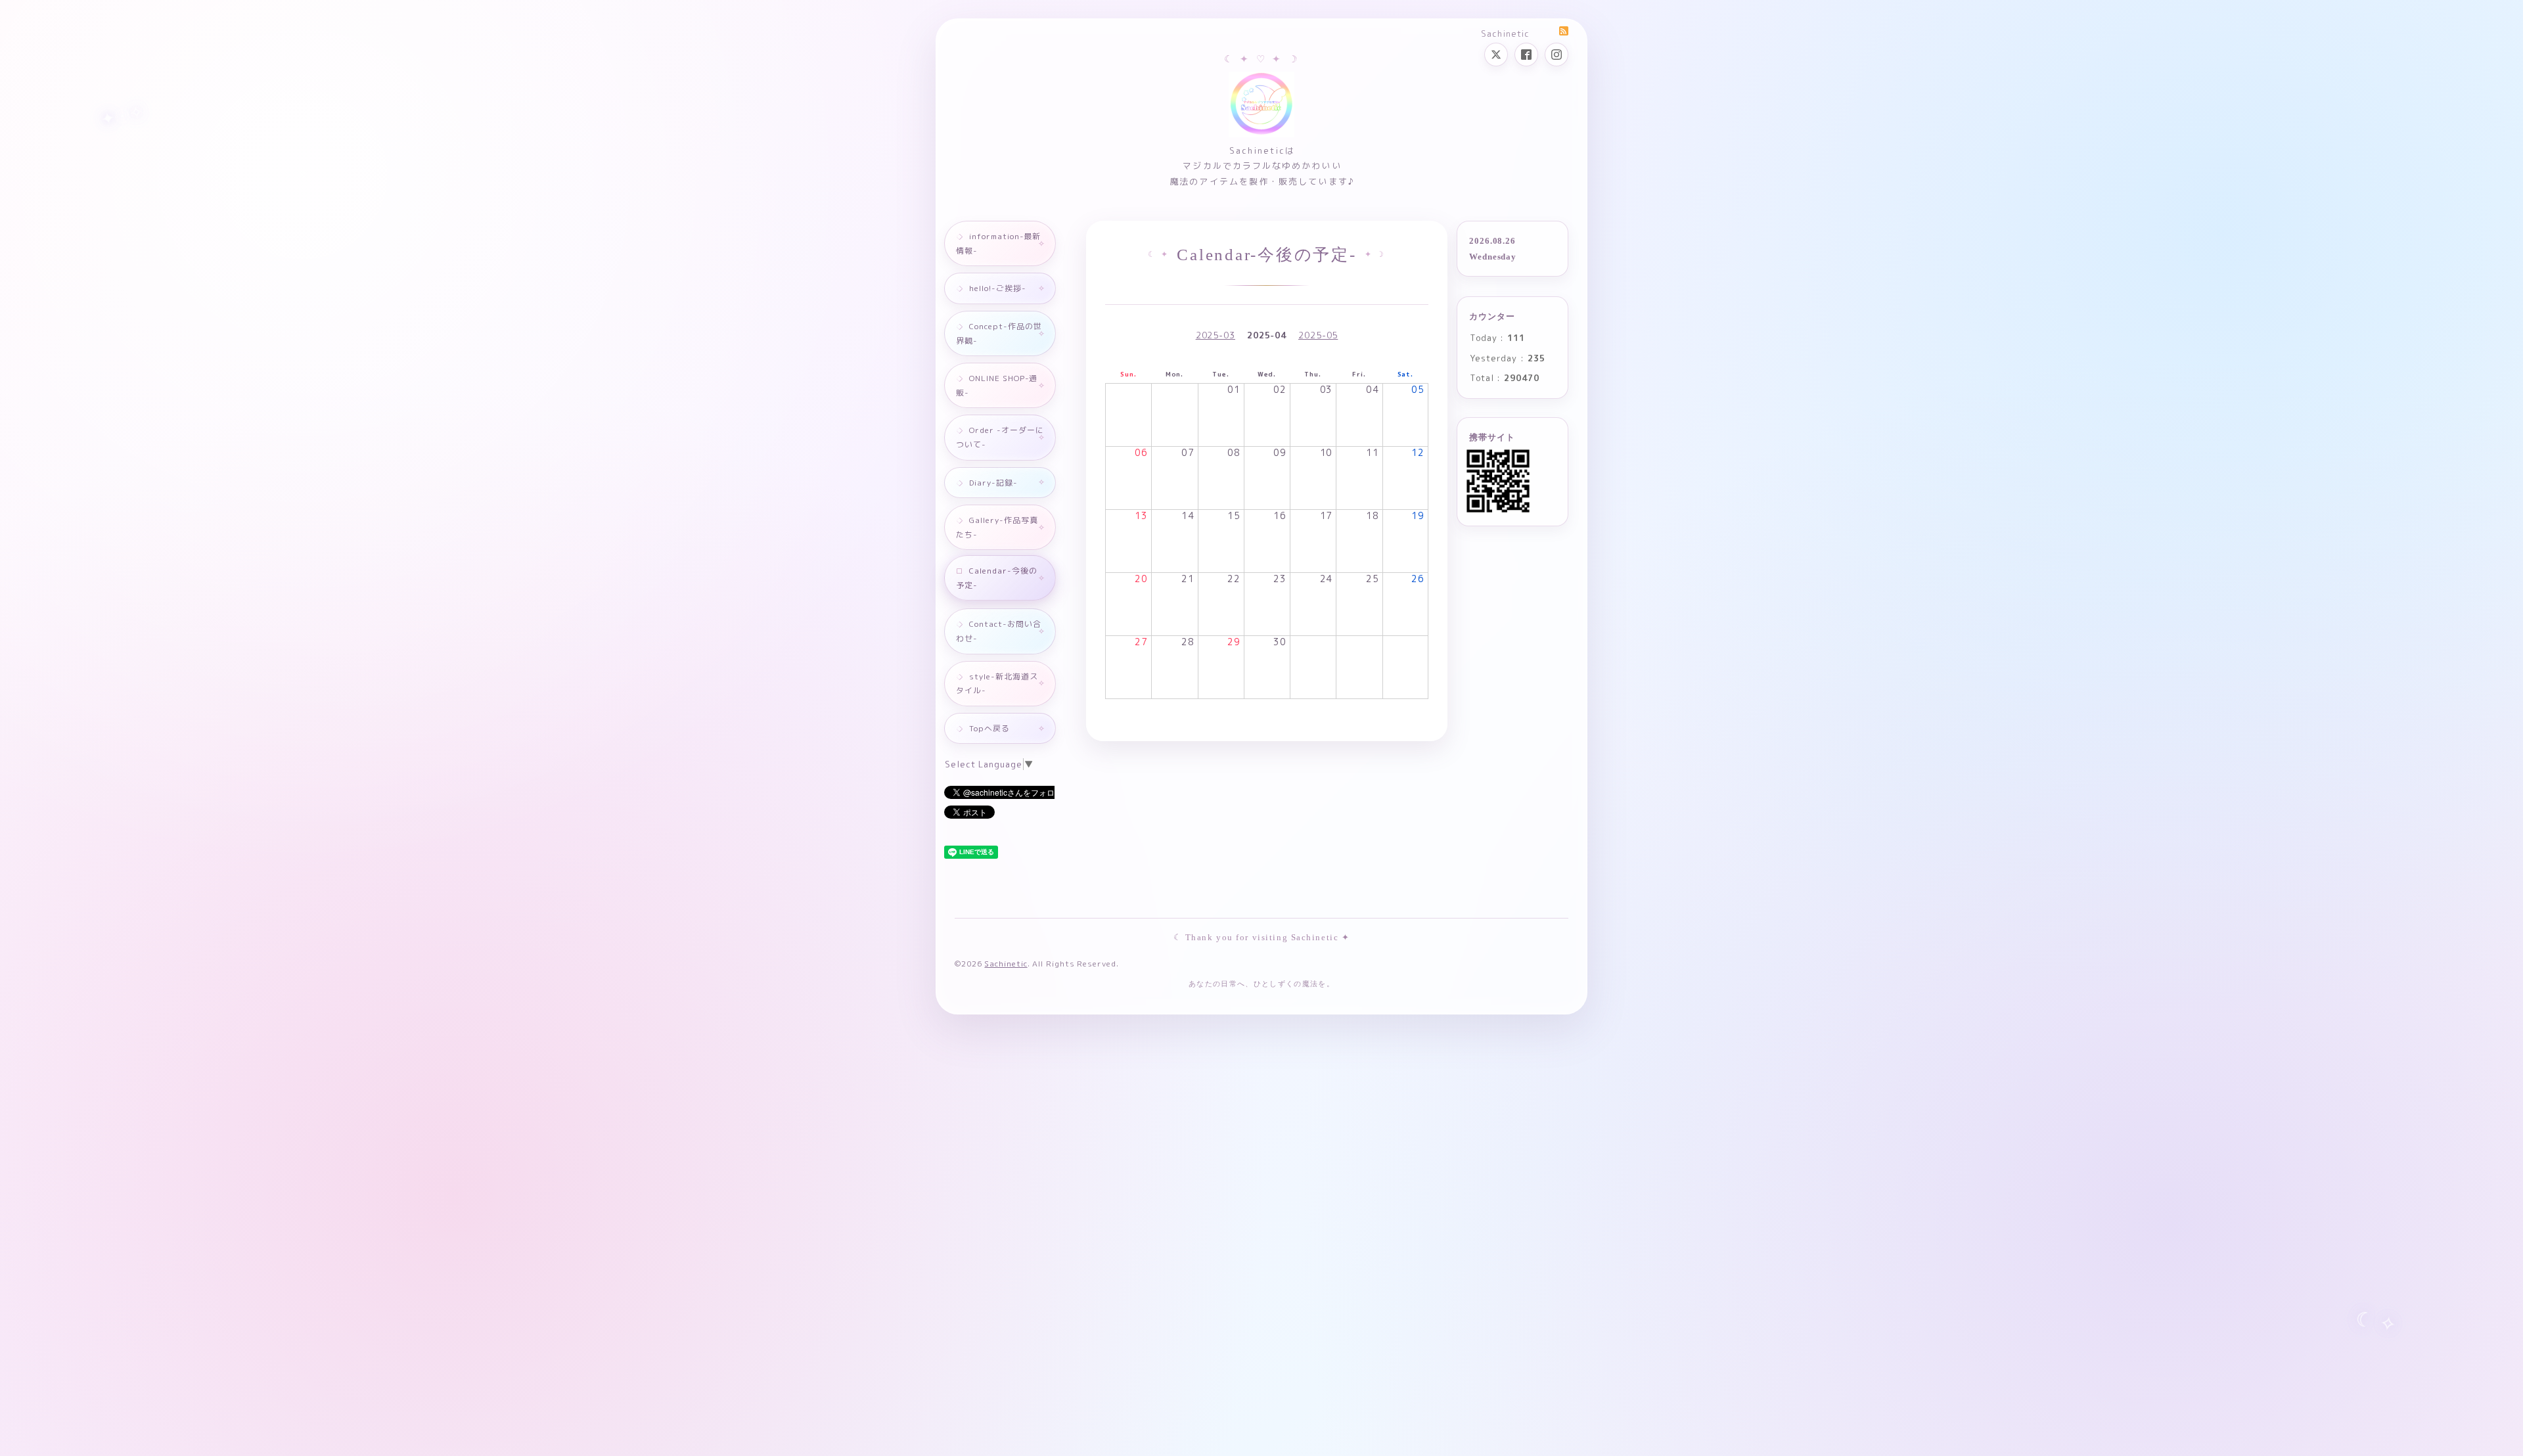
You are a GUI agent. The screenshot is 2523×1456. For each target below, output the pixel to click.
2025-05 (1318, 335)
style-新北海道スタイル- (997, 684)
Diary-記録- (993, 483)
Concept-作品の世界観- (999, 333)
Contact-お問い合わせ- (999, 631)
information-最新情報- (998, 243)
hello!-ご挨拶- (998, 288)
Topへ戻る (989, 728)
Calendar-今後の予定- (997, 578)
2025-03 (1216, 335)
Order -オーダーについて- (1000, 437)
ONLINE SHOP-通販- (997, 385)
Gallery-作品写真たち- (997, 527)
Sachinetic (1006, 964)
